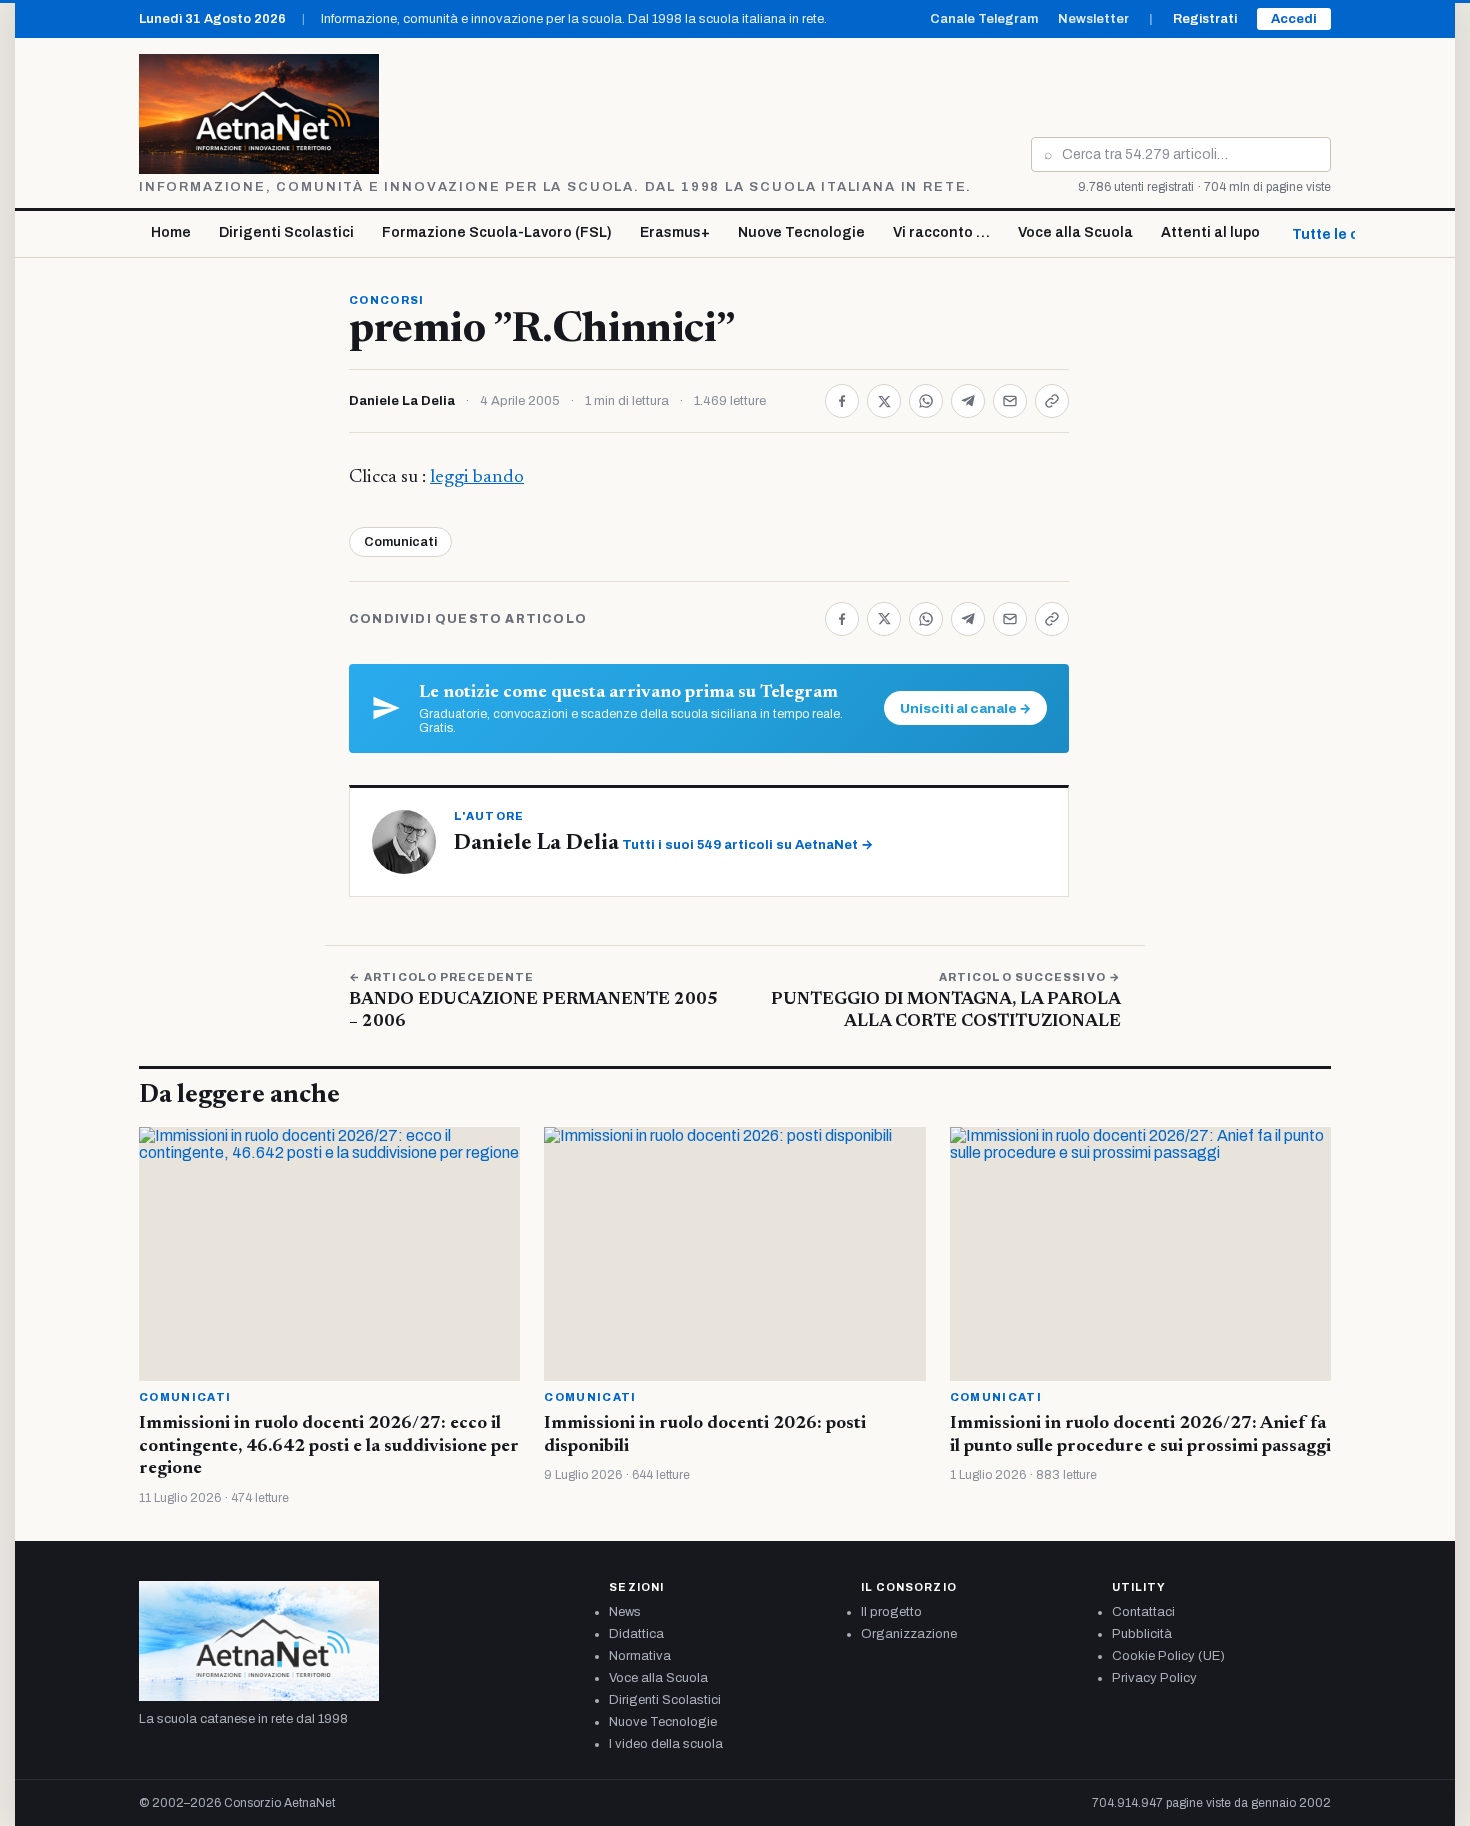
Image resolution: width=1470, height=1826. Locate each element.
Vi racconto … (941, 232)
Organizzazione (909, 1634)
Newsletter (1093, 19)
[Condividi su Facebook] (842, 401)
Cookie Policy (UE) (1168, 1656)
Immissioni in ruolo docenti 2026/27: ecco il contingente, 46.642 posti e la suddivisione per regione (329, 1446)
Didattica (636, 1634)
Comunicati (400, 542)
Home (171, 232)
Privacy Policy (1154, 1678)
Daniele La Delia (402, 401)
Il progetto (891, 1612)
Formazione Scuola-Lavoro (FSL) (497, 232)
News (625, 1612)
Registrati (1205, 19)
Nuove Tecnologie (801, 232)
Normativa (640, 1656)
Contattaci (1143, 1612)
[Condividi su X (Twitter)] (884, 401)
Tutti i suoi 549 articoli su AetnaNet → (747, 845)
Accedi (1294, 19)
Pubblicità (1142, 1634)
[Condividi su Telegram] (968, 401)
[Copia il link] (1052, 401)
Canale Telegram (984, 19)
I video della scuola (666, 1744)
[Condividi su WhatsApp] (926, 401)
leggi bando (477, 477)
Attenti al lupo (1210, 232)
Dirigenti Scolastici (286, 232)
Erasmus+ (675, 232)
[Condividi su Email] (1010, 401)
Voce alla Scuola (1075, 232)
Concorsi (387, 300)
